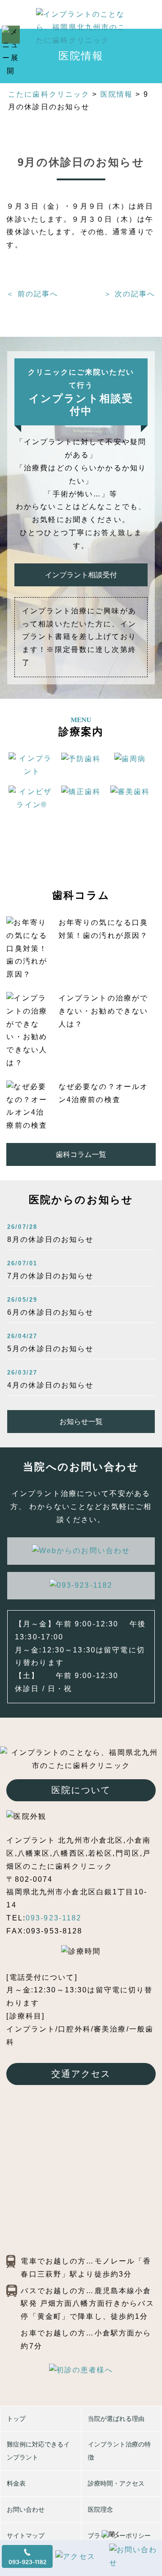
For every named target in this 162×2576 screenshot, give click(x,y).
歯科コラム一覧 (81, 1154)
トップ (16, 2419)
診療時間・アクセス (116, 2483)
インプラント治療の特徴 (119, 2451)
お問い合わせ (26, 2509)
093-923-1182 (54, 1918)
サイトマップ (26, 2536)
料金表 (16, 2483)
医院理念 (100, 2509)
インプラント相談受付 (81, 575)
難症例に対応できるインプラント (38, 2451)
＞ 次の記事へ (130, 294)
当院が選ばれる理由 (116, 2419)
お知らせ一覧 (81, 1422)
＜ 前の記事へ (32, 294)
